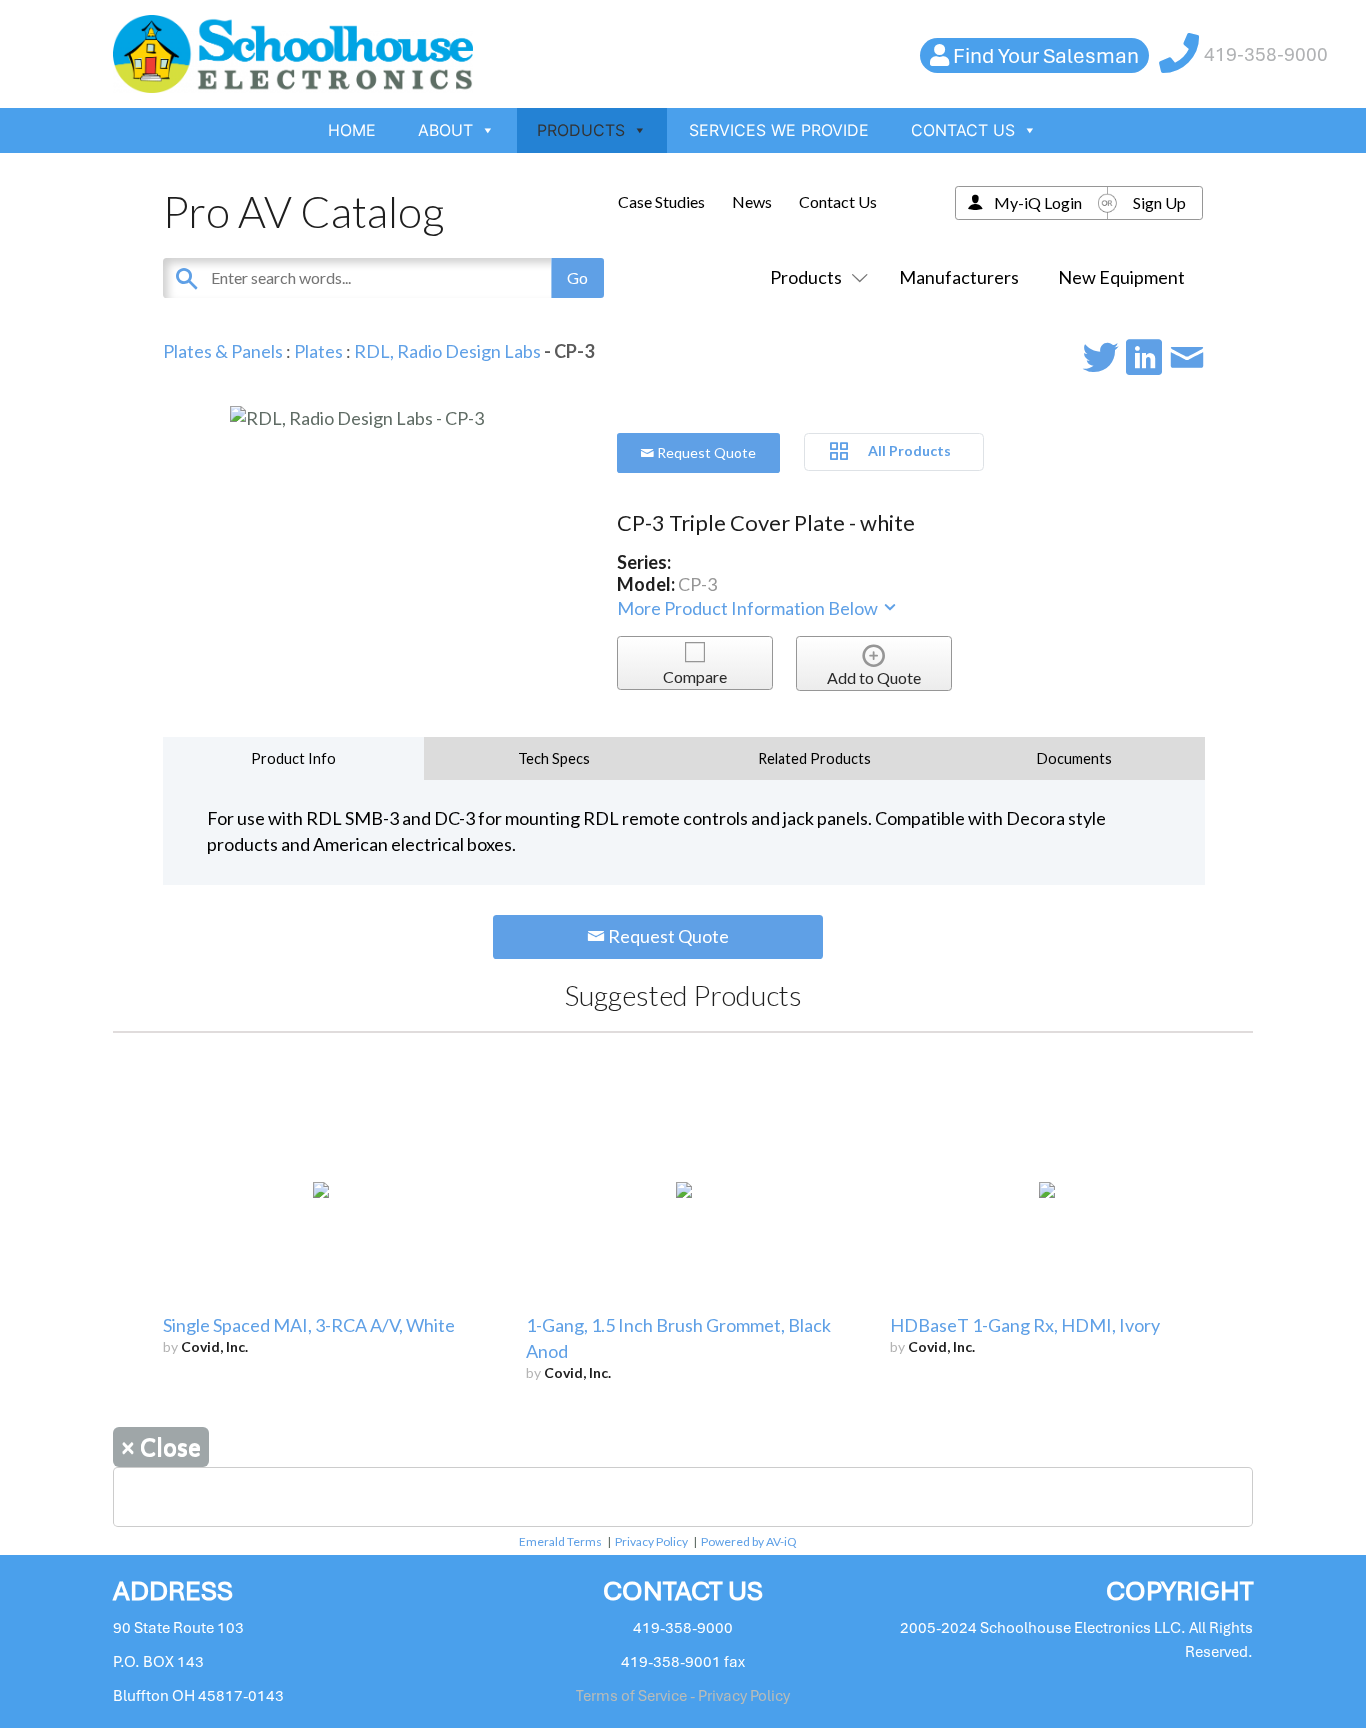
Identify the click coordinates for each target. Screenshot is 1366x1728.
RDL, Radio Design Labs (447, 351)
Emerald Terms (560, 1541)
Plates (318, 351)
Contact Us (838, 201)
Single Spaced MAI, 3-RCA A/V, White (309, 1325)
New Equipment (1121, 277)
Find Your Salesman (1046, 55)
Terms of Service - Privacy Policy (683, 1696)
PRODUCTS (581, 130)
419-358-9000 (1266, 54)
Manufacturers (959, 277)
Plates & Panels (223, 351)
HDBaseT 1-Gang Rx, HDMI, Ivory (1025, 1325)
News (752, 201)
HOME (352, 130)
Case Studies (661, 201)
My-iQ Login (1038, 202)
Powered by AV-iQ (749, 1541)
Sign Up (1159, 202)
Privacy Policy (651, 1541)
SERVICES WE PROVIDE (779, 130)
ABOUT (445, 130)
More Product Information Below (749, 608)
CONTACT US (963, 130)
